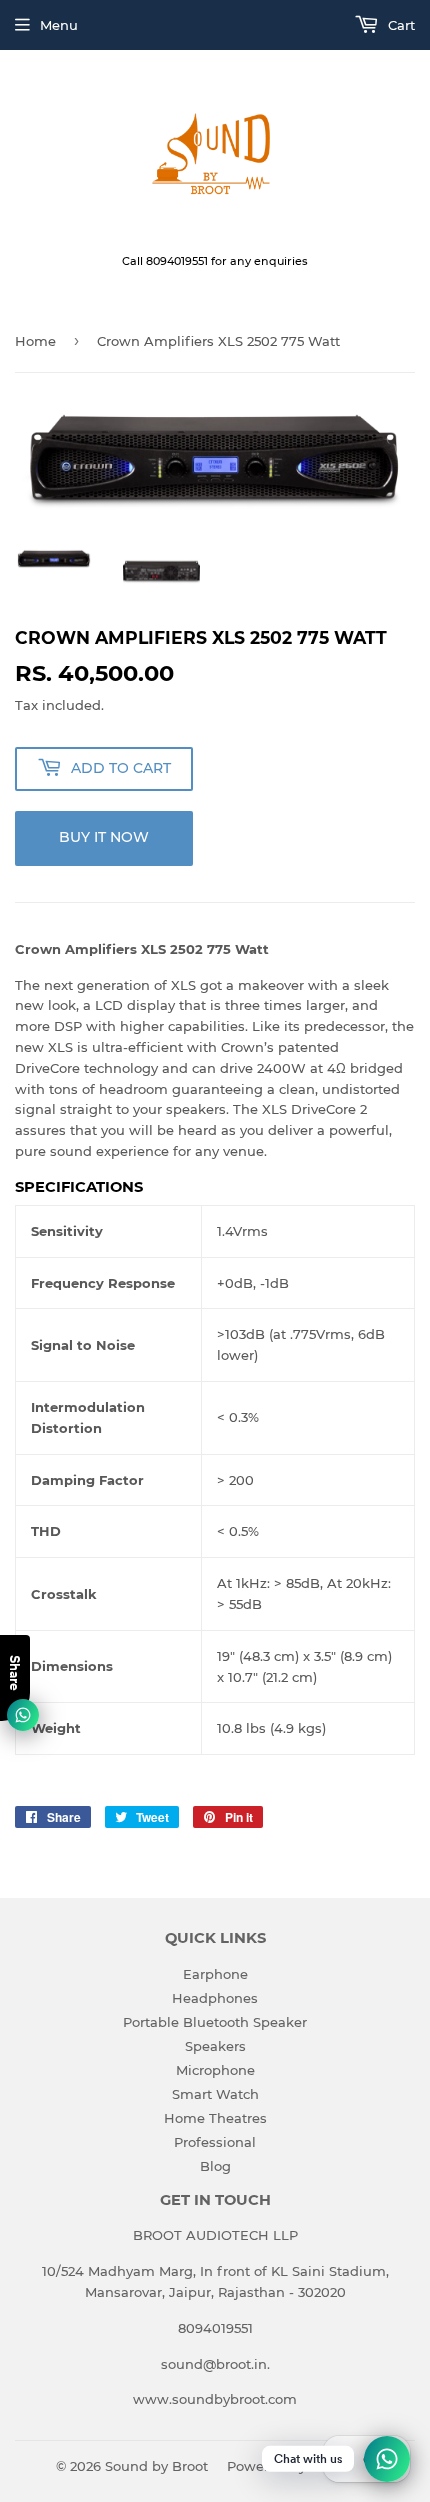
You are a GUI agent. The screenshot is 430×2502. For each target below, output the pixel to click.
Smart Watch (215, 2094)
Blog (215, 2166)
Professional (215, 2142)
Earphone (215, 1974)
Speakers (215, 2046)
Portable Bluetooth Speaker (215, 2022)
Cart (399, 25)
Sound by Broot (156, 2466)
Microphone (215, 2070)
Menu (59, 25)
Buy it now (104, 837)
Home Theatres (215, 2118)
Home (35, 341)
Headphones (215, 1998)
